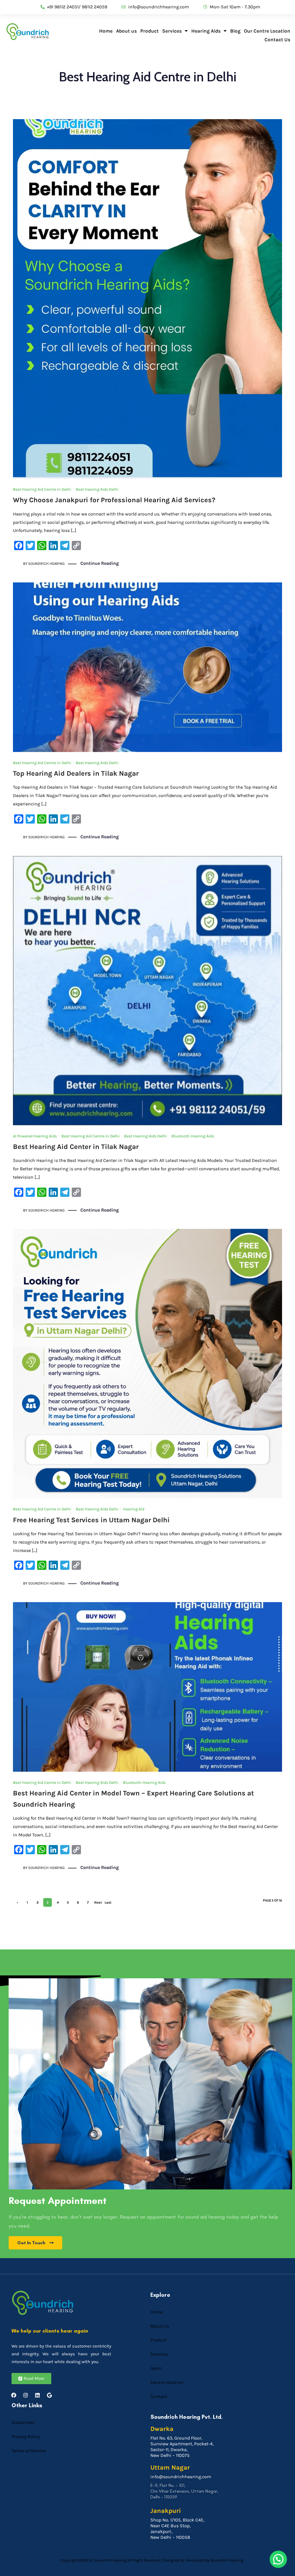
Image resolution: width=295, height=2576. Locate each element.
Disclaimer (23, 2422)
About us (126, 31)
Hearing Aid (134, 1509)
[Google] (49, 2395)
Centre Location (167, 2382)
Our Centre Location (267, 31)
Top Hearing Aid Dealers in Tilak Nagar (76, 773)
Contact (159, 2396)
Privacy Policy (26, 2437)
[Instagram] (26, 2395)
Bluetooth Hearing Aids (193, 1136)
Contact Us (277, 40)
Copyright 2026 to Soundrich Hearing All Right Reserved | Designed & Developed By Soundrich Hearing (152, 2560)
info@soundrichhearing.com (181, 2477)
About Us (160, 2326)
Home (106, 31)
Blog (235, 31)
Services (172, 31)
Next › (98, 1904)
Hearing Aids (206, 31)
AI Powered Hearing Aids (35, 1136)
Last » (108, 1904)
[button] (278, 2559)
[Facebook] (14, 2395)
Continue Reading (100, 563)
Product (150, 31)
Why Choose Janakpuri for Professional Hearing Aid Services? (114, 500)
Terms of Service (29, 2451)
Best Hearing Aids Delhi (97, 489)
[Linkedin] (37, 2395)
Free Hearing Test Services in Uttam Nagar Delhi (91, 1520)
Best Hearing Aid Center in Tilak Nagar (76, 1147)
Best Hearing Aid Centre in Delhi (42, 489)
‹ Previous (17, 1904)
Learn (156, 2368)
